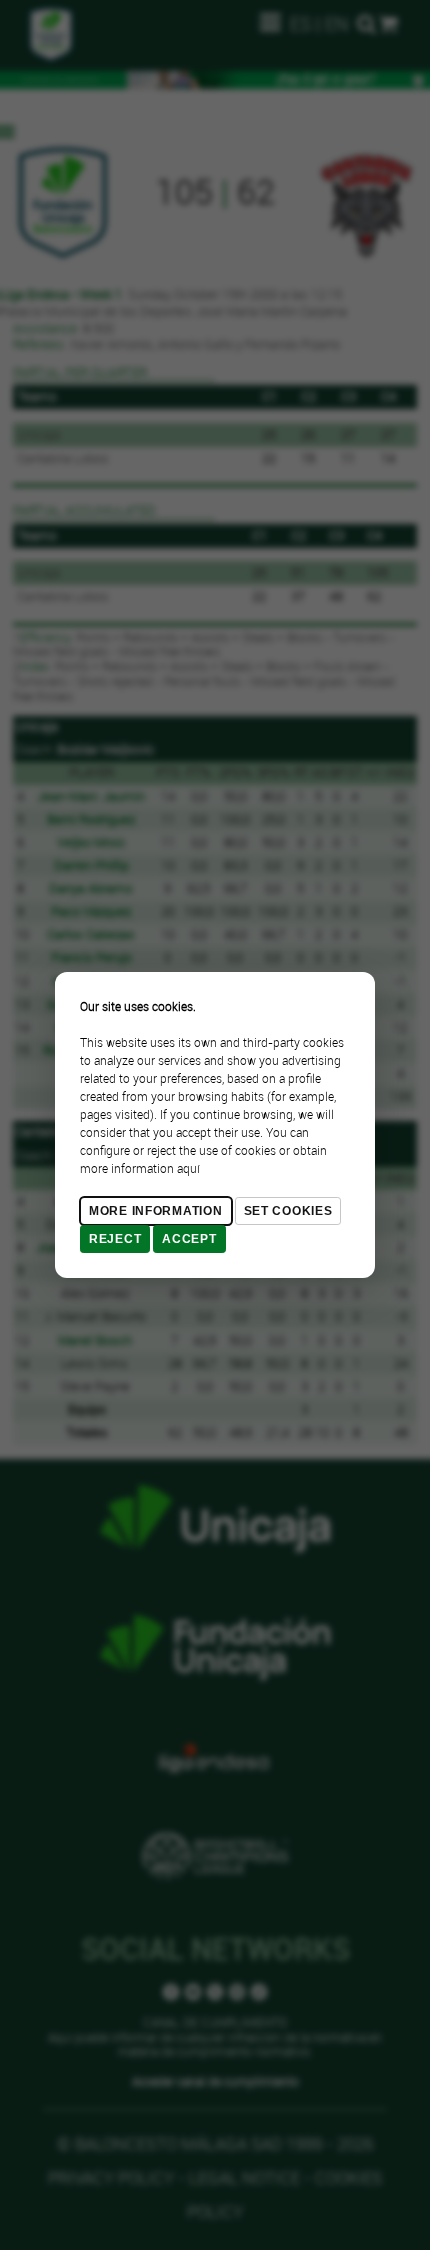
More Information (156, 1211)
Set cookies (288, 1211)
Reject (115, 1239)
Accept (189, 1239)
